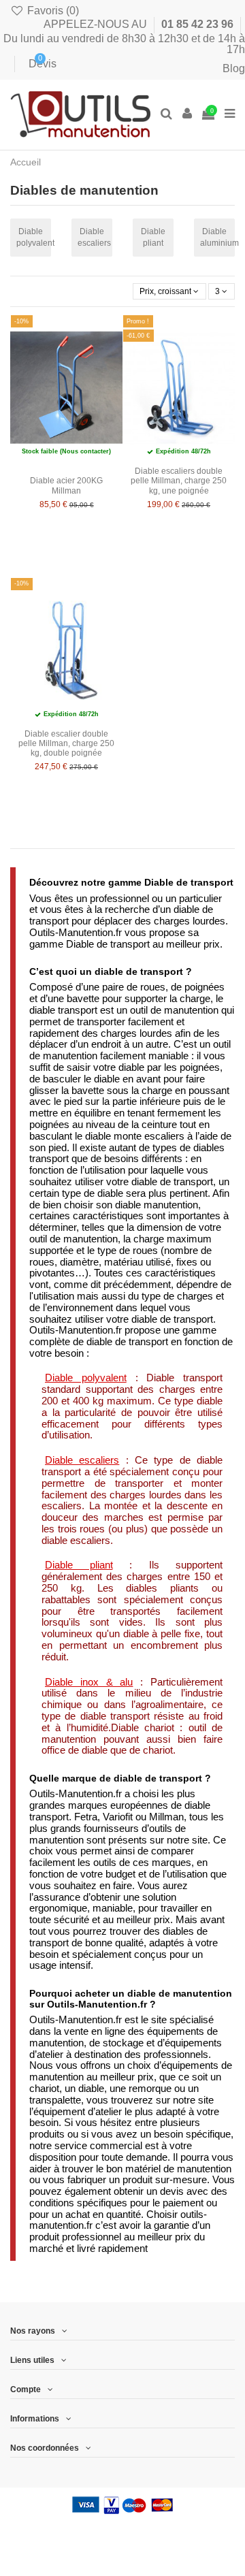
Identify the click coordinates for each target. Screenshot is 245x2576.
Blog (234, 68)
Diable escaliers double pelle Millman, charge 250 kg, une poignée (179, 481)
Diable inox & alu (89, 1682)
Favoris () (52, 11)
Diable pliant (153, 237)
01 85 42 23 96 (199, 24)
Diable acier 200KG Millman (66, 485)
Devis (32, 64)
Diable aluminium (217, 237)
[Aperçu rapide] (162, 402)
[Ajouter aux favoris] (162, 334)
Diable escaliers (94, 237)
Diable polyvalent (34, 237)
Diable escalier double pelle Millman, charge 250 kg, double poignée (66, 744)
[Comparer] (162, 356)
